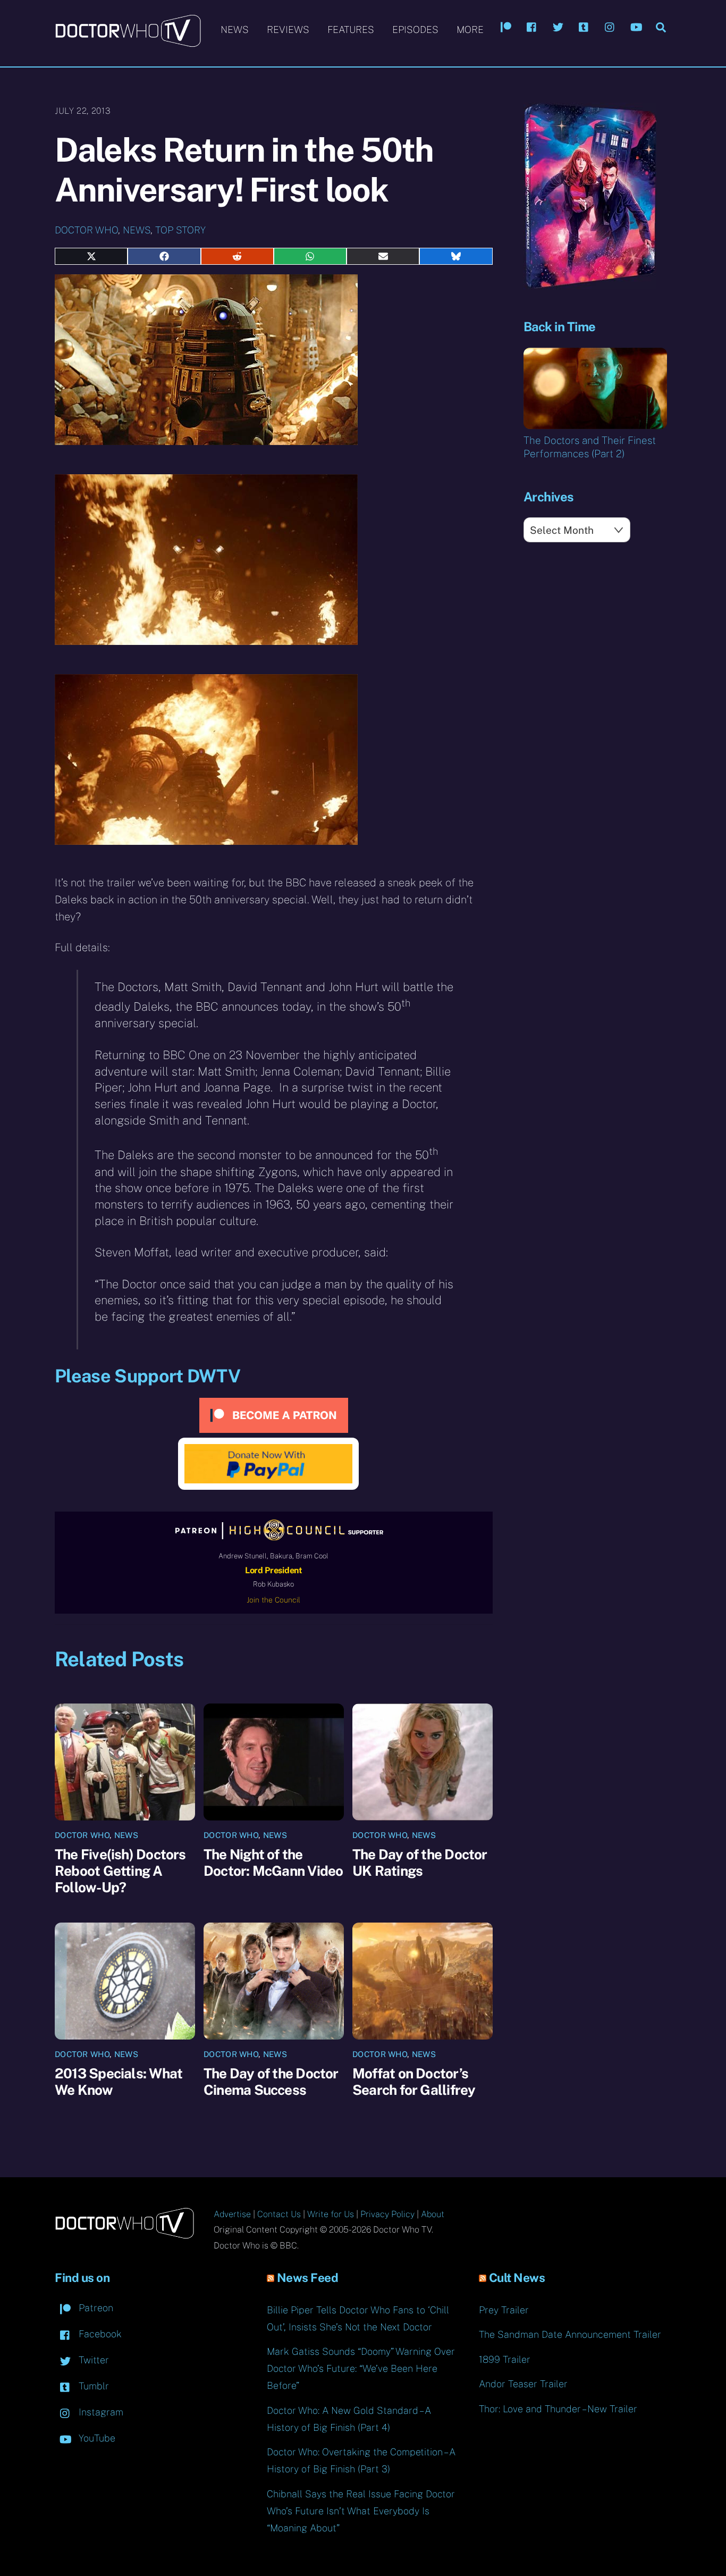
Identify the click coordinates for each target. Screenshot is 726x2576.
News (235, 30)
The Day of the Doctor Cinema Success (271, 2082)
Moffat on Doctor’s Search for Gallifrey (414, 2082)
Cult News (517, 2278)
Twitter (92, 2360)
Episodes (415, 30)
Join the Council (273, 1600)
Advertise (232, 2214)
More (470, 30)
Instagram (100, 2412)
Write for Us (331, 2214)
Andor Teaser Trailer (523, 2384)
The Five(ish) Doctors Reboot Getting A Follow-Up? (120, 1871)
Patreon (95, 2308)
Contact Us (279, 2214)
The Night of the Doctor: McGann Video (273, 1862)
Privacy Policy (387, 2214)
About (433, 2214)
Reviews (288, 30)
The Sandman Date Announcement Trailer (570, 2334)
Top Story (180, 230)
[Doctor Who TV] (128, 42)
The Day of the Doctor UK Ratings (420, 1862)
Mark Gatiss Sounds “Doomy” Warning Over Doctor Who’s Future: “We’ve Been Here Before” (361, 2368)
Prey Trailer (504, 2310)
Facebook (99, 2334)
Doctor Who (86, 230)
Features (351, 30)
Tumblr (92, 2386)
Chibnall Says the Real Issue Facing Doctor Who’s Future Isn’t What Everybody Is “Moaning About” (361, 2511)
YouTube (96, 2438)
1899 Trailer (505, 2359)
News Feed (308, 2278)
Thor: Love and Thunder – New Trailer (558, 2409)
